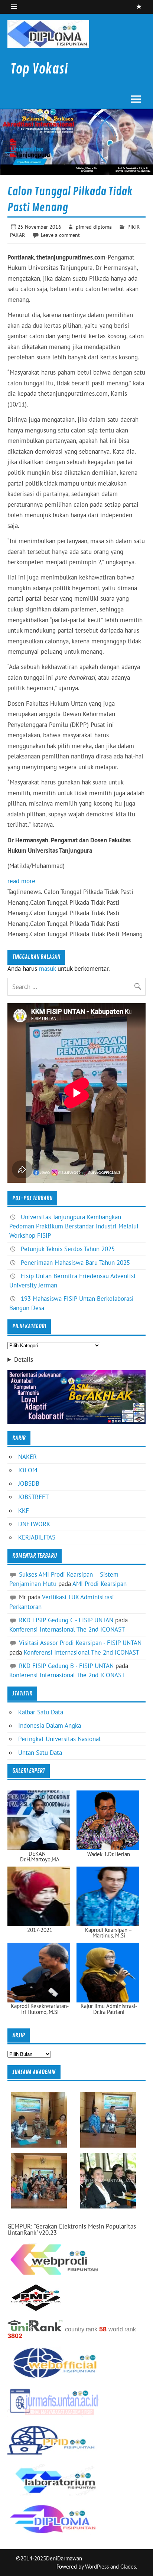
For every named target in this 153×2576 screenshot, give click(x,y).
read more (21, 881)
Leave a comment (60, 235)
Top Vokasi (39, 69)
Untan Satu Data (40, 1753)
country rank (81, 2329)
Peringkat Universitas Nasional (59, 1739)
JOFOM (28, 1470)
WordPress (97, 2567)
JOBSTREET (33, 1497)
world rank (122, 2329)
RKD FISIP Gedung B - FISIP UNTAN (66, 1666)
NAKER (27, 1457)
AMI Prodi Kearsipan (100, 1584)
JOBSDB (29, 1483)
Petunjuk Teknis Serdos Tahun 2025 (68, 1249)
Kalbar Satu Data (41, 1712)
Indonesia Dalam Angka (50, 1726)
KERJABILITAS (37, 1537)
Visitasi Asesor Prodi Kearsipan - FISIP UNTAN (80, 1643)
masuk (47, 969)
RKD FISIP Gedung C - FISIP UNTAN (66, 1620)
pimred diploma (94, 227)
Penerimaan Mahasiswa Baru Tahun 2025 (75, 1263)
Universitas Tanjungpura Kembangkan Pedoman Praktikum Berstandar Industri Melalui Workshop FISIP (74, 1226)
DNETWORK (34, 1524)
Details (24, 1360)
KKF (24, 1511)
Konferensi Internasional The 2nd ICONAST (67, 1629)
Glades (128, 2567)
